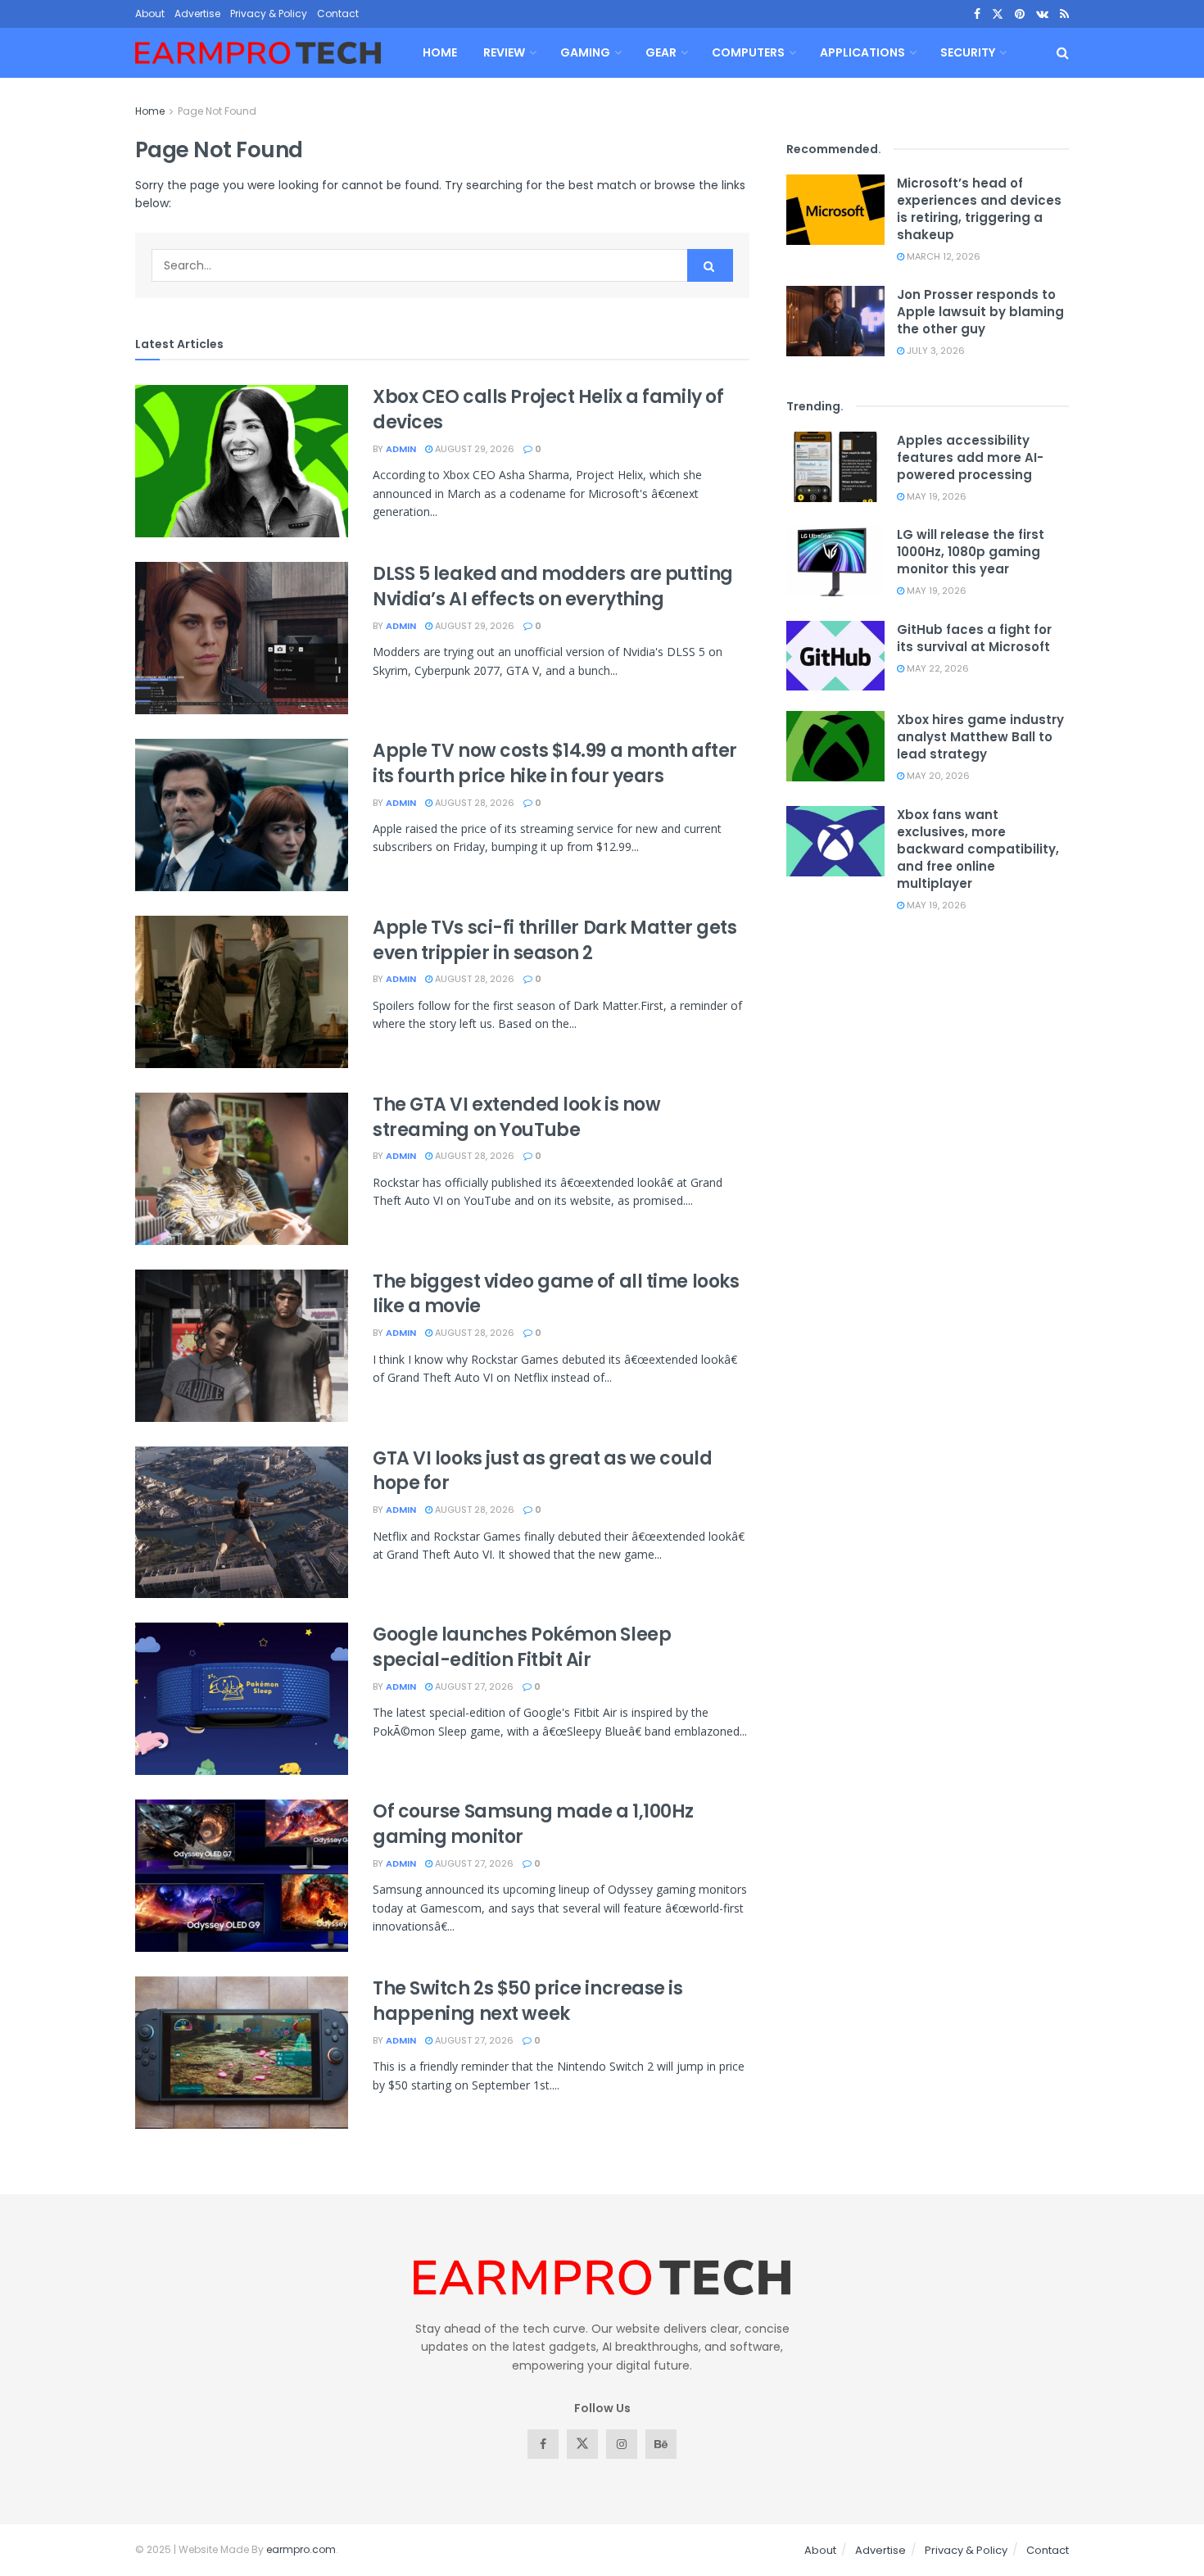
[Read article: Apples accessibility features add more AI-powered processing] (835, 467)
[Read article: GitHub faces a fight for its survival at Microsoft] (835, 656)
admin (401, 449)
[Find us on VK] (1042, 14)
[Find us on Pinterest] (1020, 14)
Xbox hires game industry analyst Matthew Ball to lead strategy (980, 737)
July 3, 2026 (935, 351)
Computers (748, 52)
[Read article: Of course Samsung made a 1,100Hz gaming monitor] (242, 1876)
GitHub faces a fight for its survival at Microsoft (974, 638)
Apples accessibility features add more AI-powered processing (970, 457)
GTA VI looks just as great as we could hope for (542, 1471)
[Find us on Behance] (661, 2444)
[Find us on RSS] (1064, 14)
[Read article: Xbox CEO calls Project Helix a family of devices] (242, 461)
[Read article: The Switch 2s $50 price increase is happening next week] (242, 2053)
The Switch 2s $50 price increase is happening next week (528, 2001)
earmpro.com (301, 2549)
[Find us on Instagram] (622, 2444)
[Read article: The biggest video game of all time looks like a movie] (242, 1346)
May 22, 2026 (937, 668)
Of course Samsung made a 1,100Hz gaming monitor (533, 1824)
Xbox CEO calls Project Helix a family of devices (548, 410)
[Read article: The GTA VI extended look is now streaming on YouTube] (242, 1169)
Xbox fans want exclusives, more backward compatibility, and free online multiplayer (978, 849)
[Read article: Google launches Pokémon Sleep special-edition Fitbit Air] (242, 1699)
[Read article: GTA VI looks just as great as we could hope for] (242, 1523)
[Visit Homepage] (258, 53)
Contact (338, 14)
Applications (862, 52)
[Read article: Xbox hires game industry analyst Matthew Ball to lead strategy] (835, 746)
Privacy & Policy (269, 14)
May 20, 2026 (937, 776)
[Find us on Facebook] (977, 14)
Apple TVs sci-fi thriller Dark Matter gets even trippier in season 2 (555, 940)
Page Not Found (217, 111)
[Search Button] (1063, 53)
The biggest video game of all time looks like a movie (556, 1294)
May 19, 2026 (935, 496)
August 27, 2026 (473, 1686)
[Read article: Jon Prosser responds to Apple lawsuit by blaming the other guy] (835, 321)
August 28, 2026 (473, 803)
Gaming (585, 52)
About (150, 14)
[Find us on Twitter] (998, 14)
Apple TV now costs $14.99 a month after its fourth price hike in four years (555, 763)
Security (968, 52)
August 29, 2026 (473, 449)
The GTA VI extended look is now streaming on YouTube (516, 1117)
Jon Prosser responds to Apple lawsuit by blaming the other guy (980, 312)
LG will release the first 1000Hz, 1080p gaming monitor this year (971, 552)
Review (504, 52)
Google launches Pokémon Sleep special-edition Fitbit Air (522, 1647)
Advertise (197, 14)
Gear (661, 52)
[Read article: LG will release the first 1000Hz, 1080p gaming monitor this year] (835, 561)
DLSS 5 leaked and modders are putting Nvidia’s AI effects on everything (553, 586)
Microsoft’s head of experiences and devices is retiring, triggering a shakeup (979, 209)
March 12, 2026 (942, 256)
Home (440, 52)
